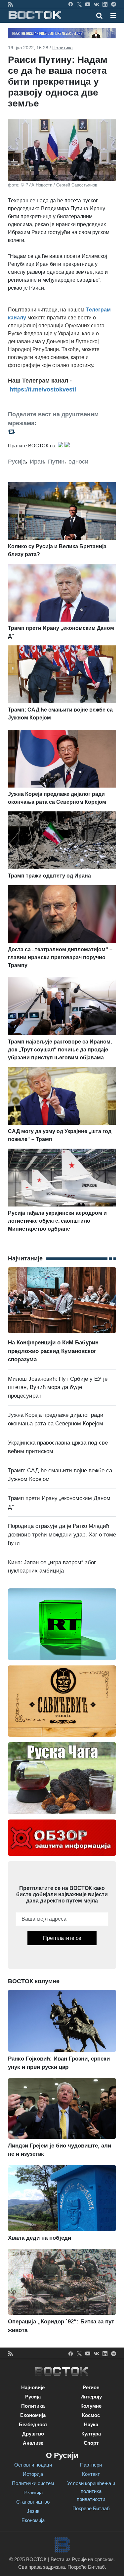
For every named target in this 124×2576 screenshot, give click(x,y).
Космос (91, 2415)
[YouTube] (88, 4)
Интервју (91, 2397)
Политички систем (33, 2483)
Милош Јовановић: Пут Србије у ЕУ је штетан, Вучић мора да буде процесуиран (58, 1387)
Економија (33, 2415)
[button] (113, 16)
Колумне (91, 2406)
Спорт (91, 2443)
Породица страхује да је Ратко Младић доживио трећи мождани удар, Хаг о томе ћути (62, 1534)
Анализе (33, 2443)
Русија (17, 462)
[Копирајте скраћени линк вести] (62, 432)
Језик (33, 2511)
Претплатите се (62, 1938)
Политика (62, 48)
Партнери (91, 2465)
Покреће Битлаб (91, 2508)
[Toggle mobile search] (99, 16)
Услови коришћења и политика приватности (91, 2491)
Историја (33, 2474)
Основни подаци (33, 2465)
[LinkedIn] (105, 4)
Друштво (33, 2434)
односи (78, 462)
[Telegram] (114, 4)
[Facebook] (71, 4)
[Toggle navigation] (111, 16)
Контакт (91, 2474)
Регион (91, 2387)
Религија (33, 2493)
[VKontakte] (96, 4)
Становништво (33, 2502)
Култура (91, 2434)
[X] (79, 4)
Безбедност (33, 2424)
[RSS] (10, 4)
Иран (37, 462)
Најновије (33, 2387)
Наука (91, 2424)
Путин (56, 462)
